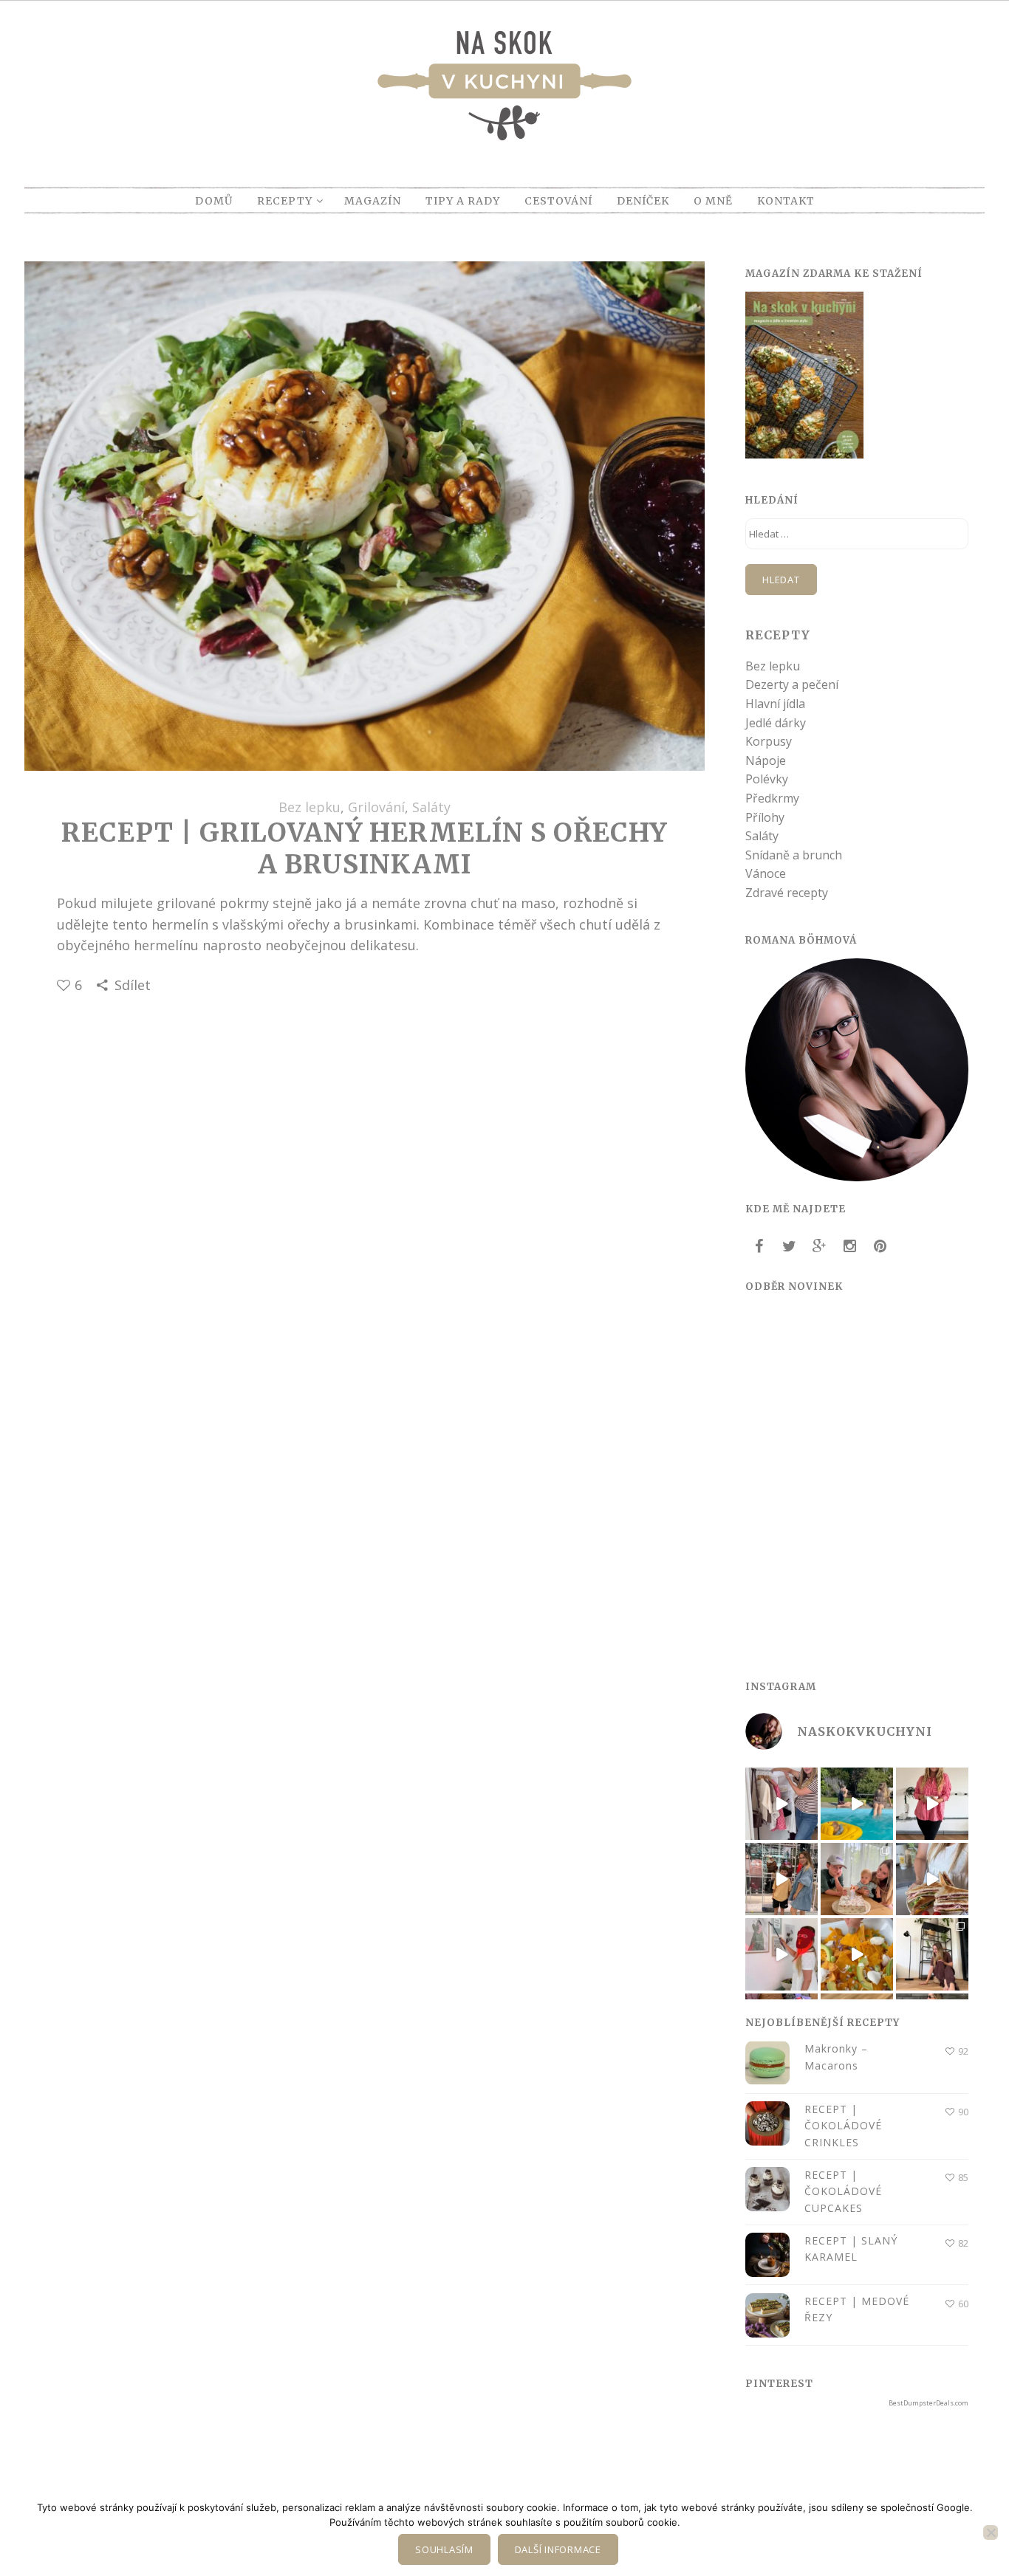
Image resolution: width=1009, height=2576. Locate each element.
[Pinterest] (880, 1246)
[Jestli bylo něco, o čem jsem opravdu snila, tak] (932, 1954)
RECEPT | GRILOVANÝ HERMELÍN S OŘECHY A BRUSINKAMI (364, 848)
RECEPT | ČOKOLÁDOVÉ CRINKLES (843, 2126)
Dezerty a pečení (792, 684)
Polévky (767, 779)
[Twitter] (789, 1246)
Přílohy (765, 817)
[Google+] (819, 1246)
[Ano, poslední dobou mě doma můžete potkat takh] (781, 1954)
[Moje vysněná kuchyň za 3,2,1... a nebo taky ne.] (932, 1804)
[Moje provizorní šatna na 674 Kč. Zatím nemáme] (781, 1804)
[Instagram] (849, 1246)
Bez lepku (309, 807)
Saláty (431, 807)
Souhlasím (444, 2549)
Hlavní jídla (775, 704)
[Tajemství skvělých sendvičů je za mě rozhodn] (932, 1879)
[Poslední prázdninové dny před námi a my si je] (857, 1804)
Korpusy (769, 741)
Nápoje (766, 760)
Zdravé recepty (787, 893)
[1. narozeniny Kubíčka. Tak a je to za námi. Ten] (857, 1879)
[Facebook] (759, 1246)
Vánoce (766, 873)
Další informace (558, 2549)
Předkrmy (772, 798)
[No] (991, 2532)
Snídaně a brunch (794, 855)
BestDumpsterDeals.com (928, 2403)
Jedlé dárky (776, 723)
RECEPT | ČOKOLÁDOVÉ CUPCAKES (843, 2191)
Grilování (376, 807)
